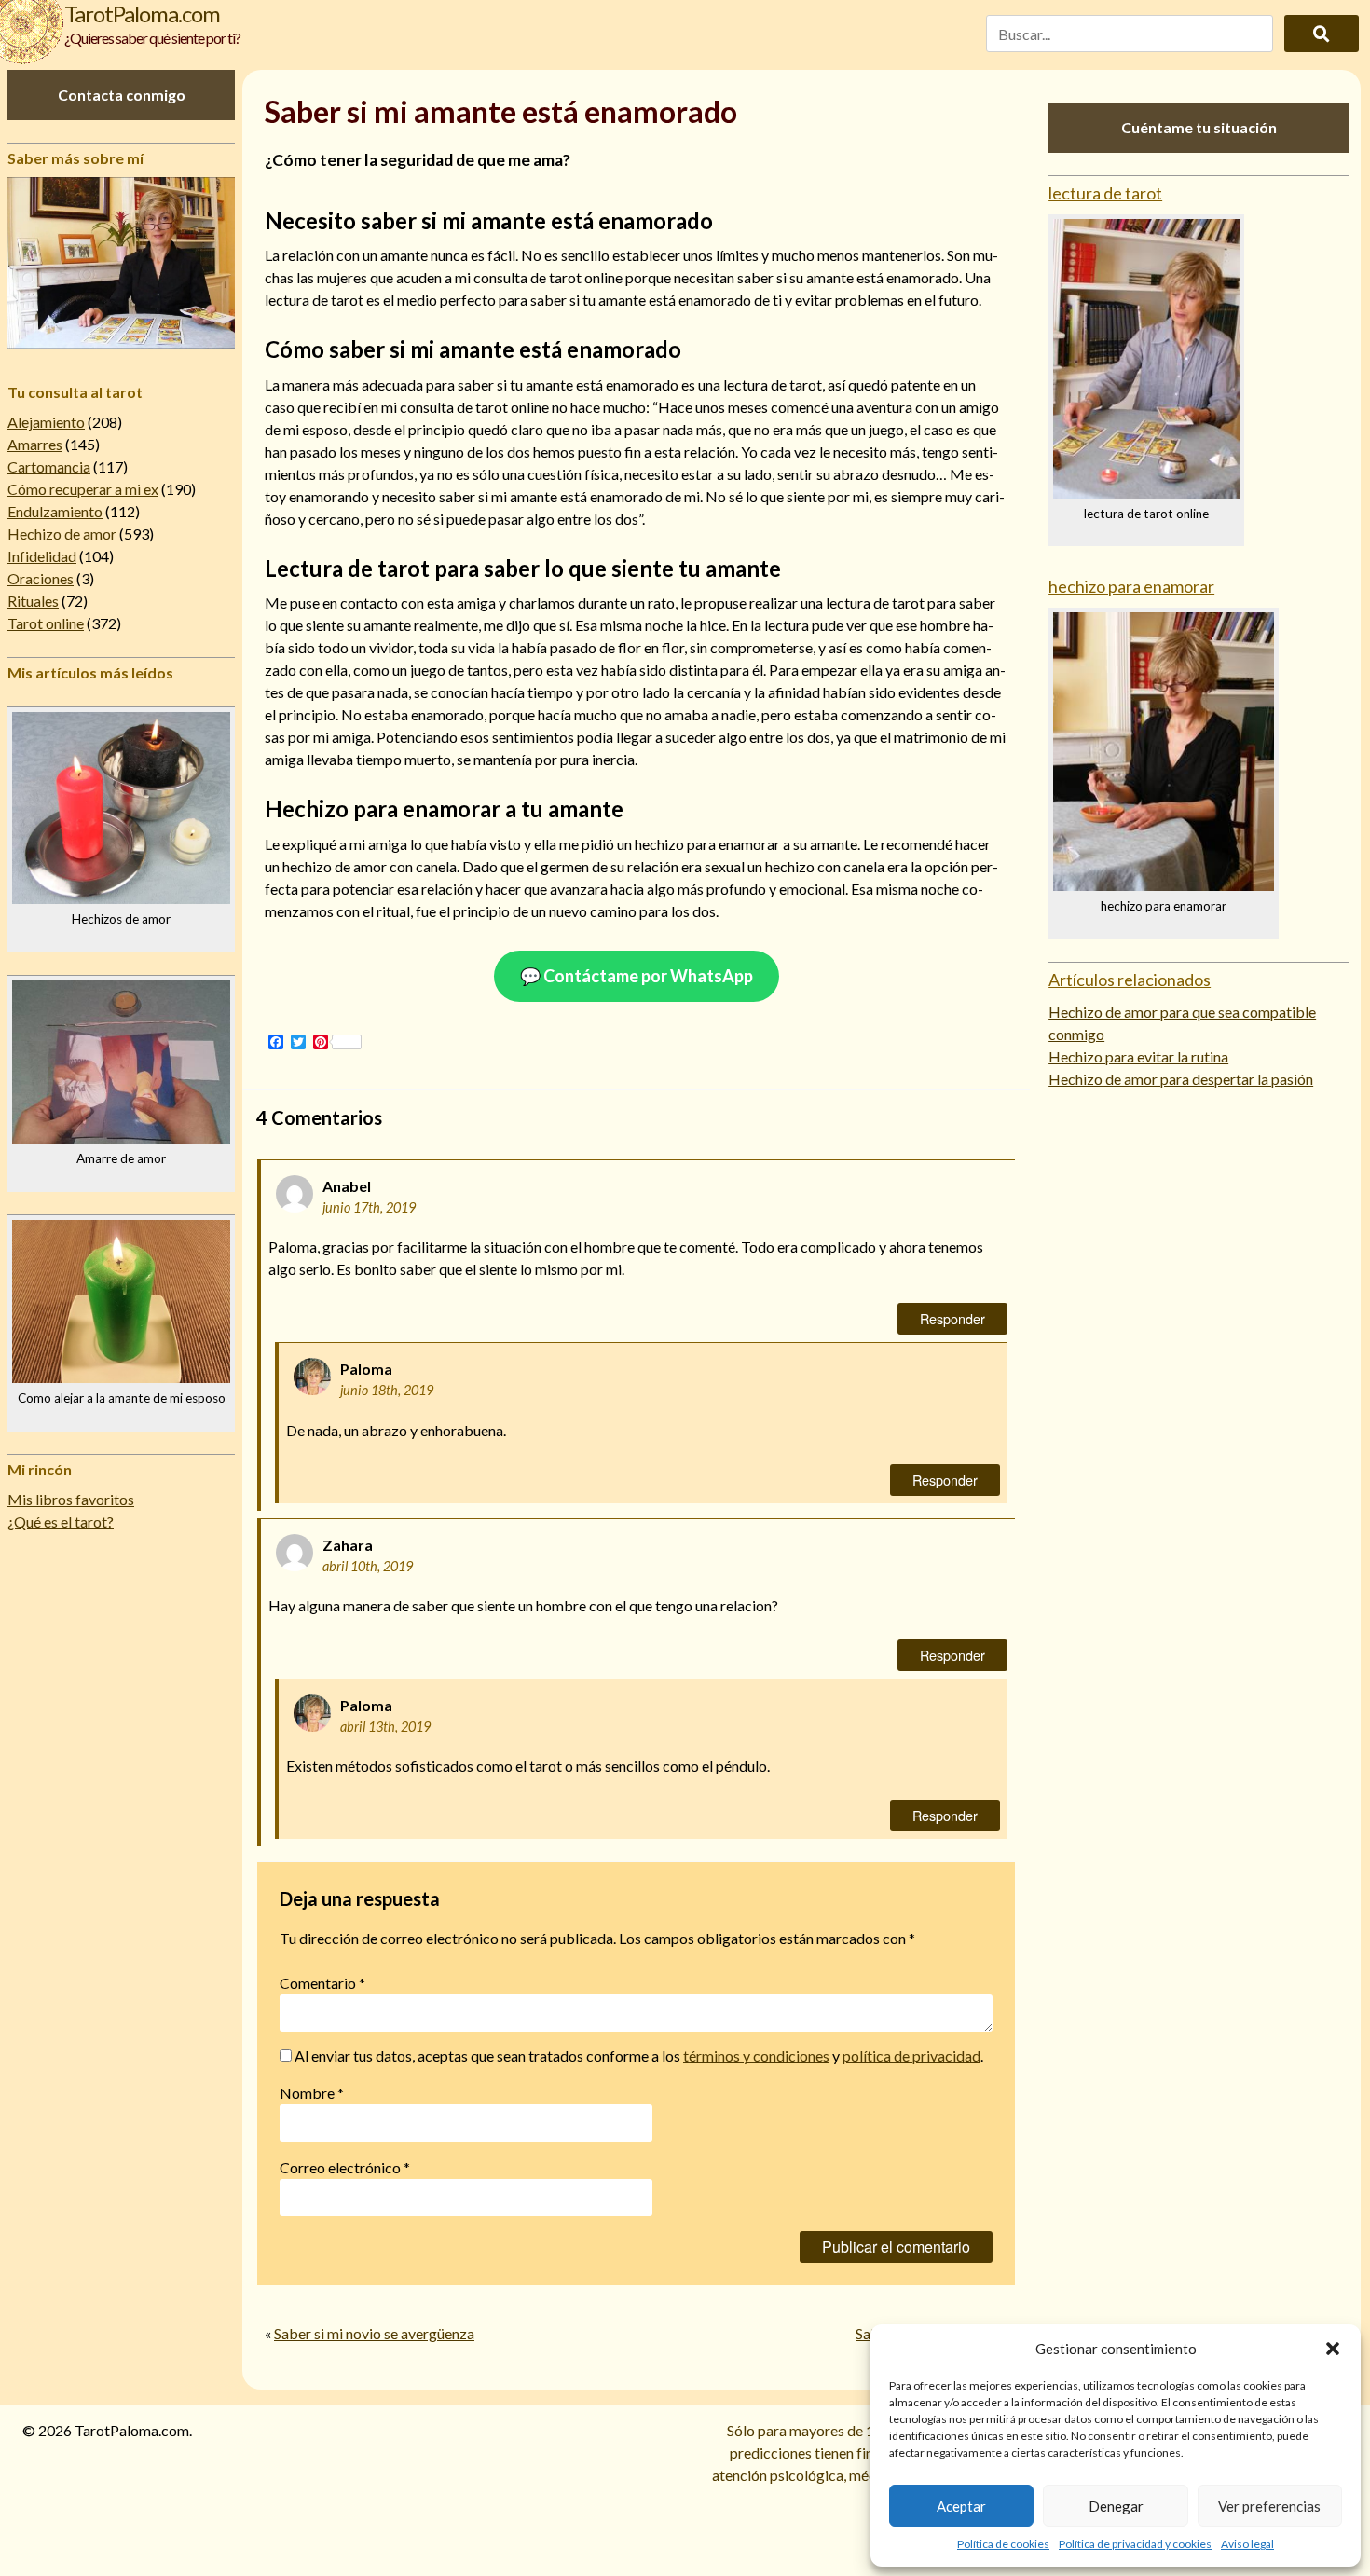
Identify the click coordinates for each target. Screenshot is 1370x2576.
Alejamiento (46, 422)
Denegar (1116, 2506)
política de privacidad (911, 2055)
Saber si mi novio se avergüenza (374, 2333)
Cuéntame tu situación (1199, 127)
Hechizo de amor (62, 534)
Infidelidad (42, 556)
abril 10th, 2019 (368, 1566)
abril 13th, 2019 (385, 1726)
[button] (1333, 2349)
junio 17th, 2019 (369, 1207)
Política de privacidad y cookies (1135, 2544)
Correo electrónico (345, 2167)
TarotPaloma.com (142, 14)
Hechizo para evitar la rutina (1138, 1056)
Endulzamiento (55, 511)
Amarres (35, 444)
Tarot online (46, 623)
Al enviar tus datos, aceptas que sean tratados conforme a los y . (637, 2055)
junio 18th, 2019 (387, 1390)
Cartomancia (49, 466)
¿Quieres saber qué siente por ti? (152, 38)
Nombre (312, 2093)
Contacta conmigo (122, 95)
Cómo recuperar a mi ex (83, 489)
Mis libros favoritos (71, 1499)
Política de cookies (1003, 2544)
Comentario (322, 1983)
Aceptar (961, 2506)
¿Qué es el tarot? (61, 1521)
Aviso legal (1247, 2544)
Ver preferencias (1269, 2506)
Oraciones (41, 578)
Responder (952, 1318)
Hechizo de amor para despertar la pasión (1181, 1079)
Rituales (33, 601)
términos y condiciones (756, 2055)
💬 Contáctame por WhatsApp (637, 976)
